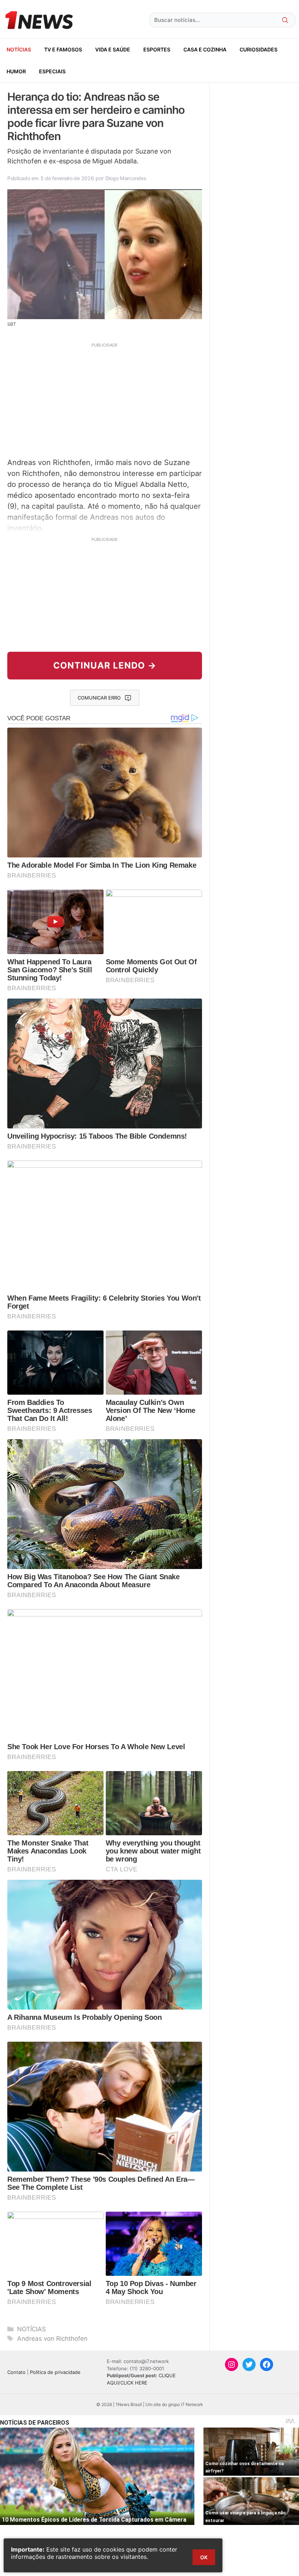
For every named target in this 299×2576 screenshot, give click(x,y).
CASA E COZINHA (205, 49)
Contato (16, 2372)
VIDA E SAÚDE (113, 49)
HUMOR (16, 71)
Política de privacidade (55, 2372)
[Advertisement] (105, 399)
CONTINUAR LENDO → (105, 665)
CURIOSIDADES (259, 49)
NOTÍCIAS (19, 49)
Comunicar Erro (99, 698)
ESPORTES (157, 49)
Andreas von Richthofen (52, 2339)
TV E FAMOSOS (63, 49)
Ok (204, 2557)
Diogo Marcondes (126, 178)
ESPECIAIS (52, 71)
